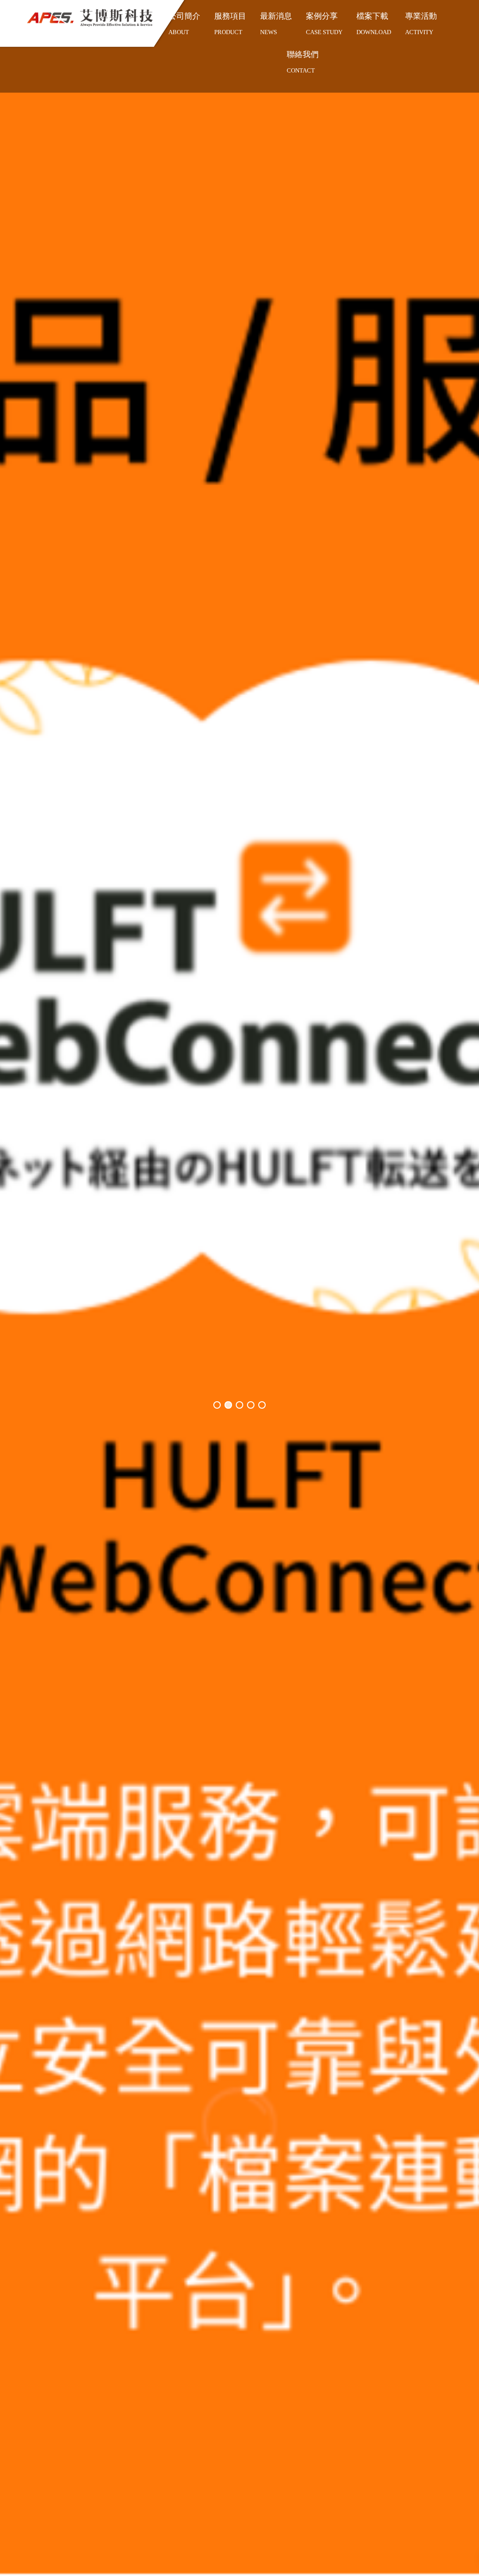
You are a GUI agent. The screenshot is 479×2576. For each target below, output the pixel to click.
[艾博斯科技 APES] (90, 18)
